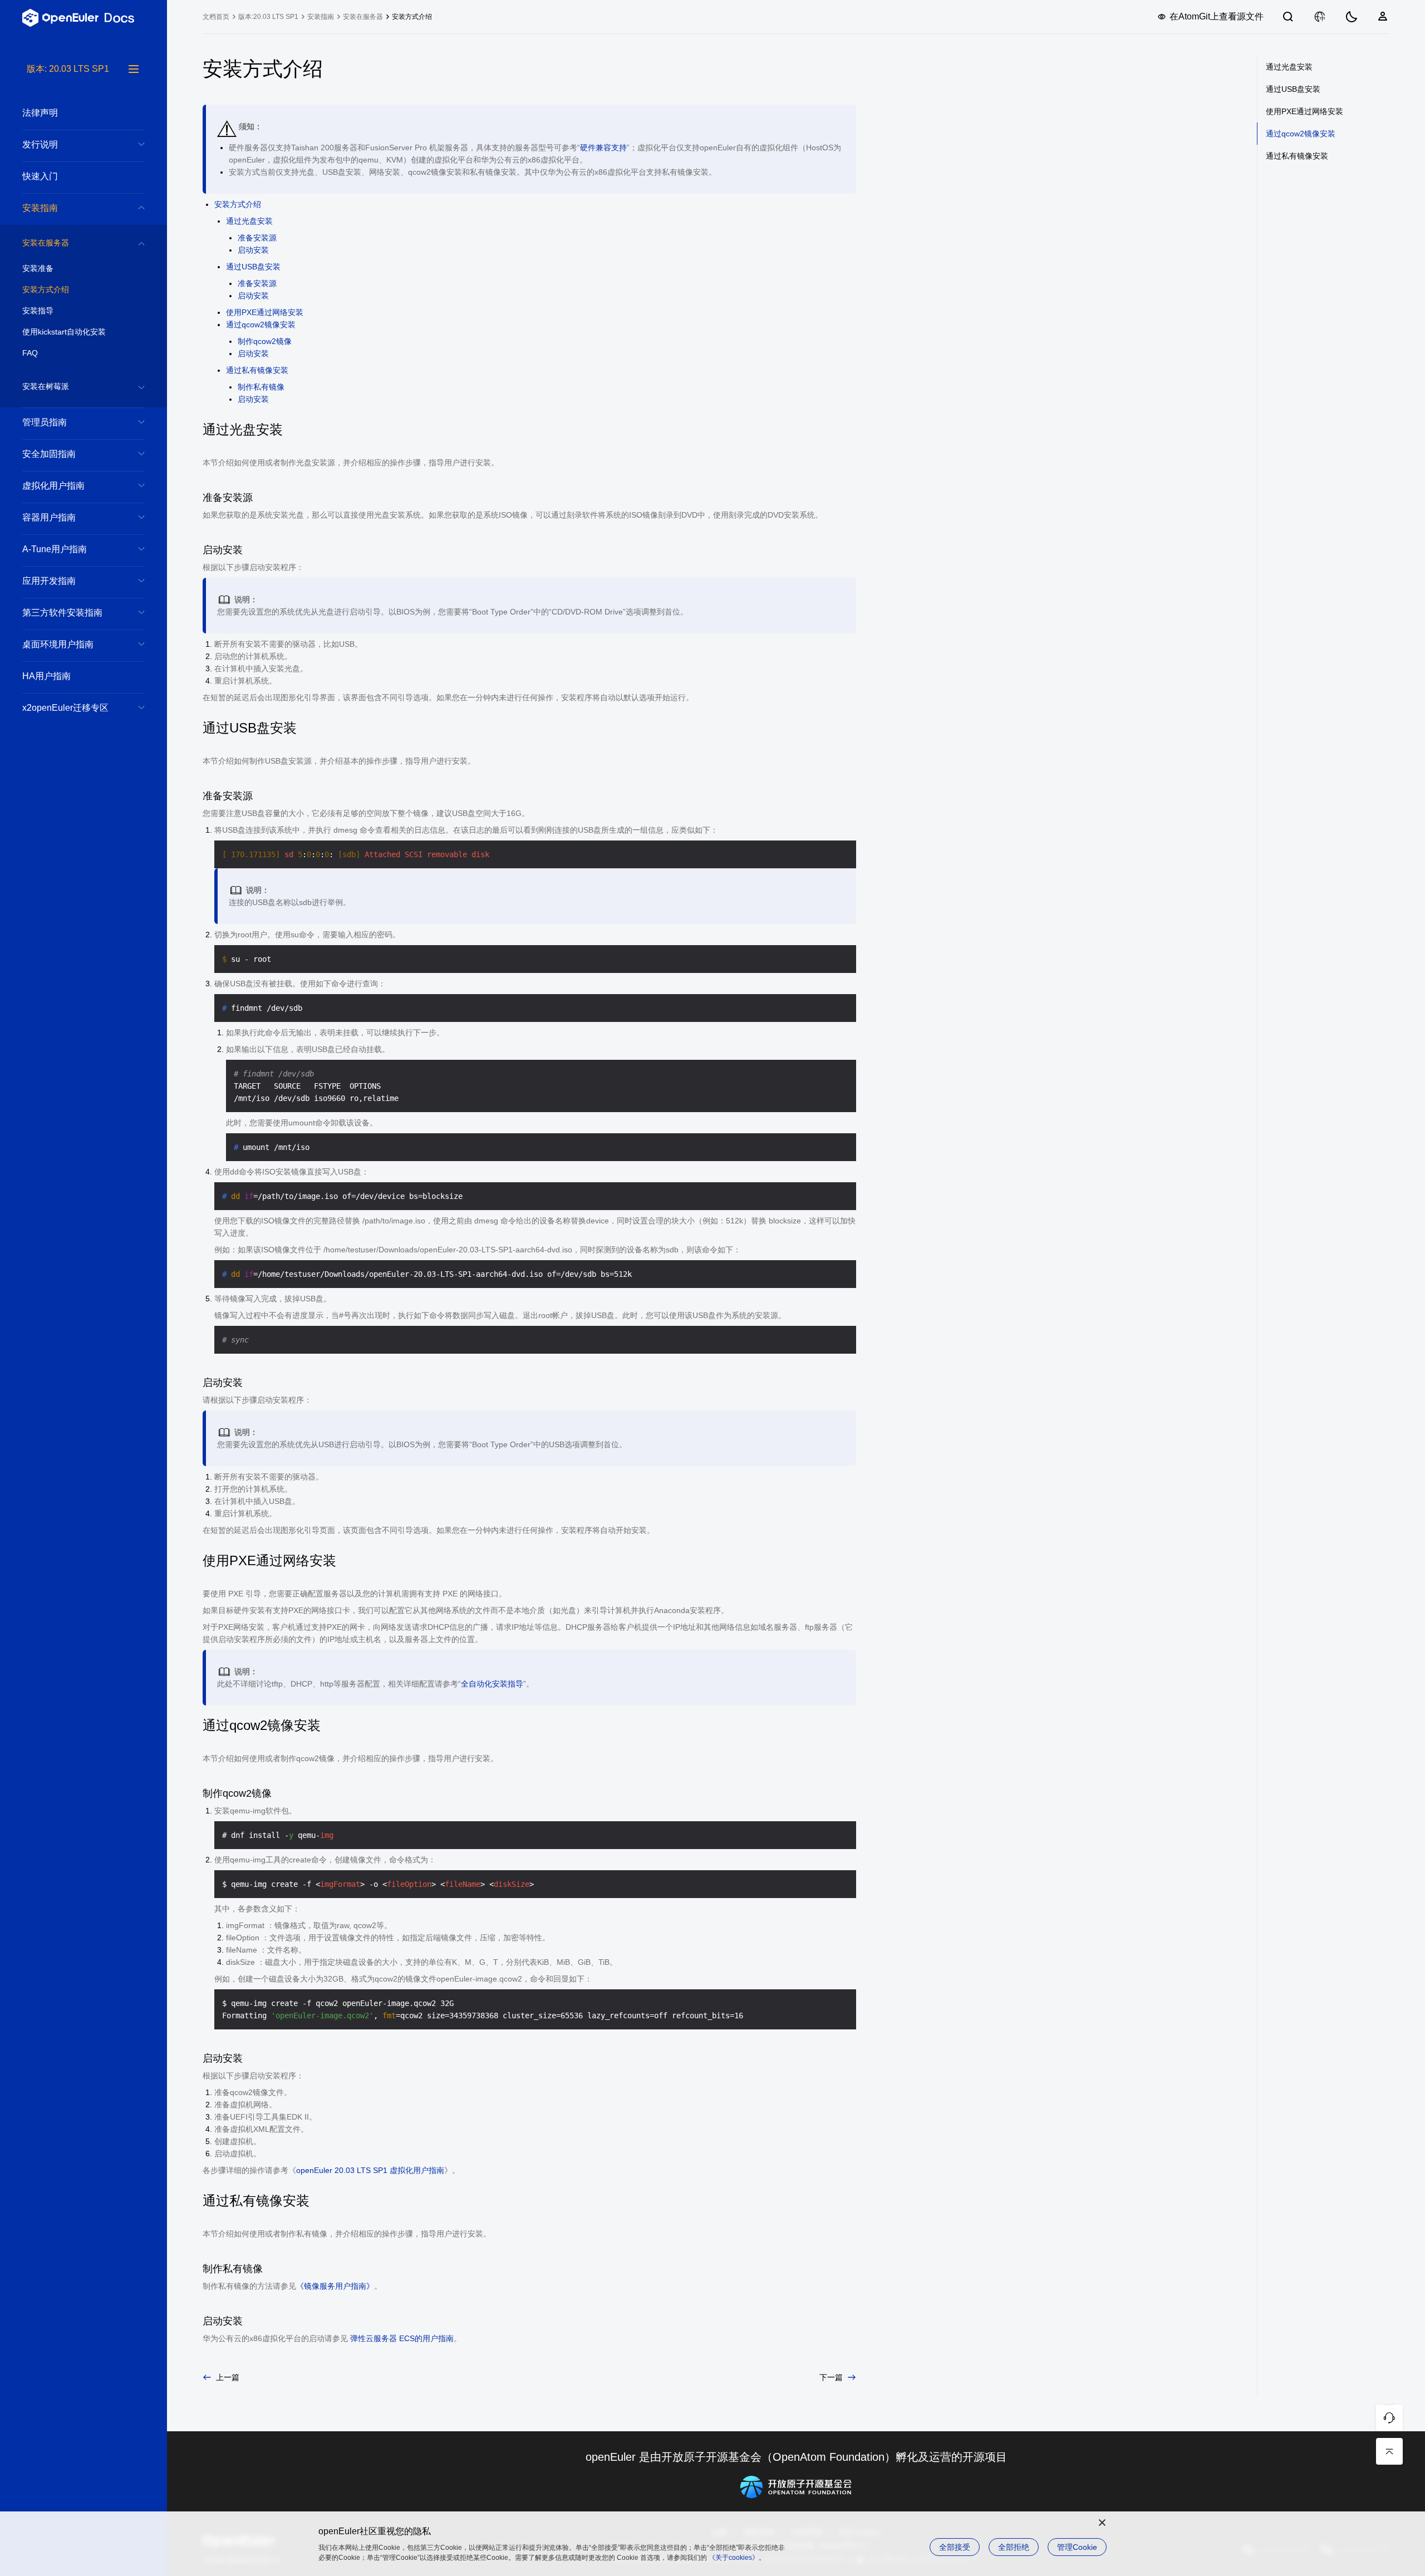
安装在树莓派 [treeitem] (46, 386)
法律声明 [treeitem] (40, 113)
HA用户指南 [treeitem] (46, 676)
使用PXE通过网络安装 (265, 312)
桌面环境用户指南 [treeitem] (58, 644)
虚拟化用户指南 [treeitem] (53, 486)
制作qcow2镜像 (265, 341)
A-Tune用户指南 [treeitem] (55, 549)
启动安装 (253, 250)
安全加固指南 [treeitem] (49, 454)
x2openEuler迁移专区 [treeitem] (65, 708)
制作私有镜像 (261, 387)
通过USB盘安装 (253, 267)
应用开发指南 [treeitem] (49, 581)
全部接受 (955, 2547)
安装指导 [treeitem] (38, 311)
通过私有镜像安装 (257, 370)
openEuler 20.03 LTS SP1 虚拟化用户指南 (370, 2170)
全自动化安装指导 (492, 1684)
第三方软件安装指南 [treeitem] (62, 613)
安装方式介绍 (238, 204)
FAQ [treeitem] (30, 353)
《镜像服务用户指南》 (335, 2286)
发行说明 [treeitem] (40, 144)
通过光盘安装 (249, 221)
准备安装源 (257, 238)
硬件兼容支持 (603, 148)
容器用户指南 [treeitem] (49, 517)
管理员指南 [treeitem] (45, 422)
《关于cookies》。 (737, 2558)
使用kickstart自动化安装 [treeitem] (64, 332)
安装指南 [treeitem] (40, 208)
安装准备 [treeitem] (38, 268)
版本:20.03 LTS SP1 (268, 17)
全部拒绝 (1014, 2547)
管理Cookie (1077, 2547)
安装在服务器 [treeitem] (46, 243)
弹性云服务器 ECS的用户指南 (401, 2338)
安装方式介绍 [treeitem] (46, 289)
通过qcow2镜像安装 (261, 325)
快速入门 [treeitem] (40, 176)
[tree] (83, 1319)
